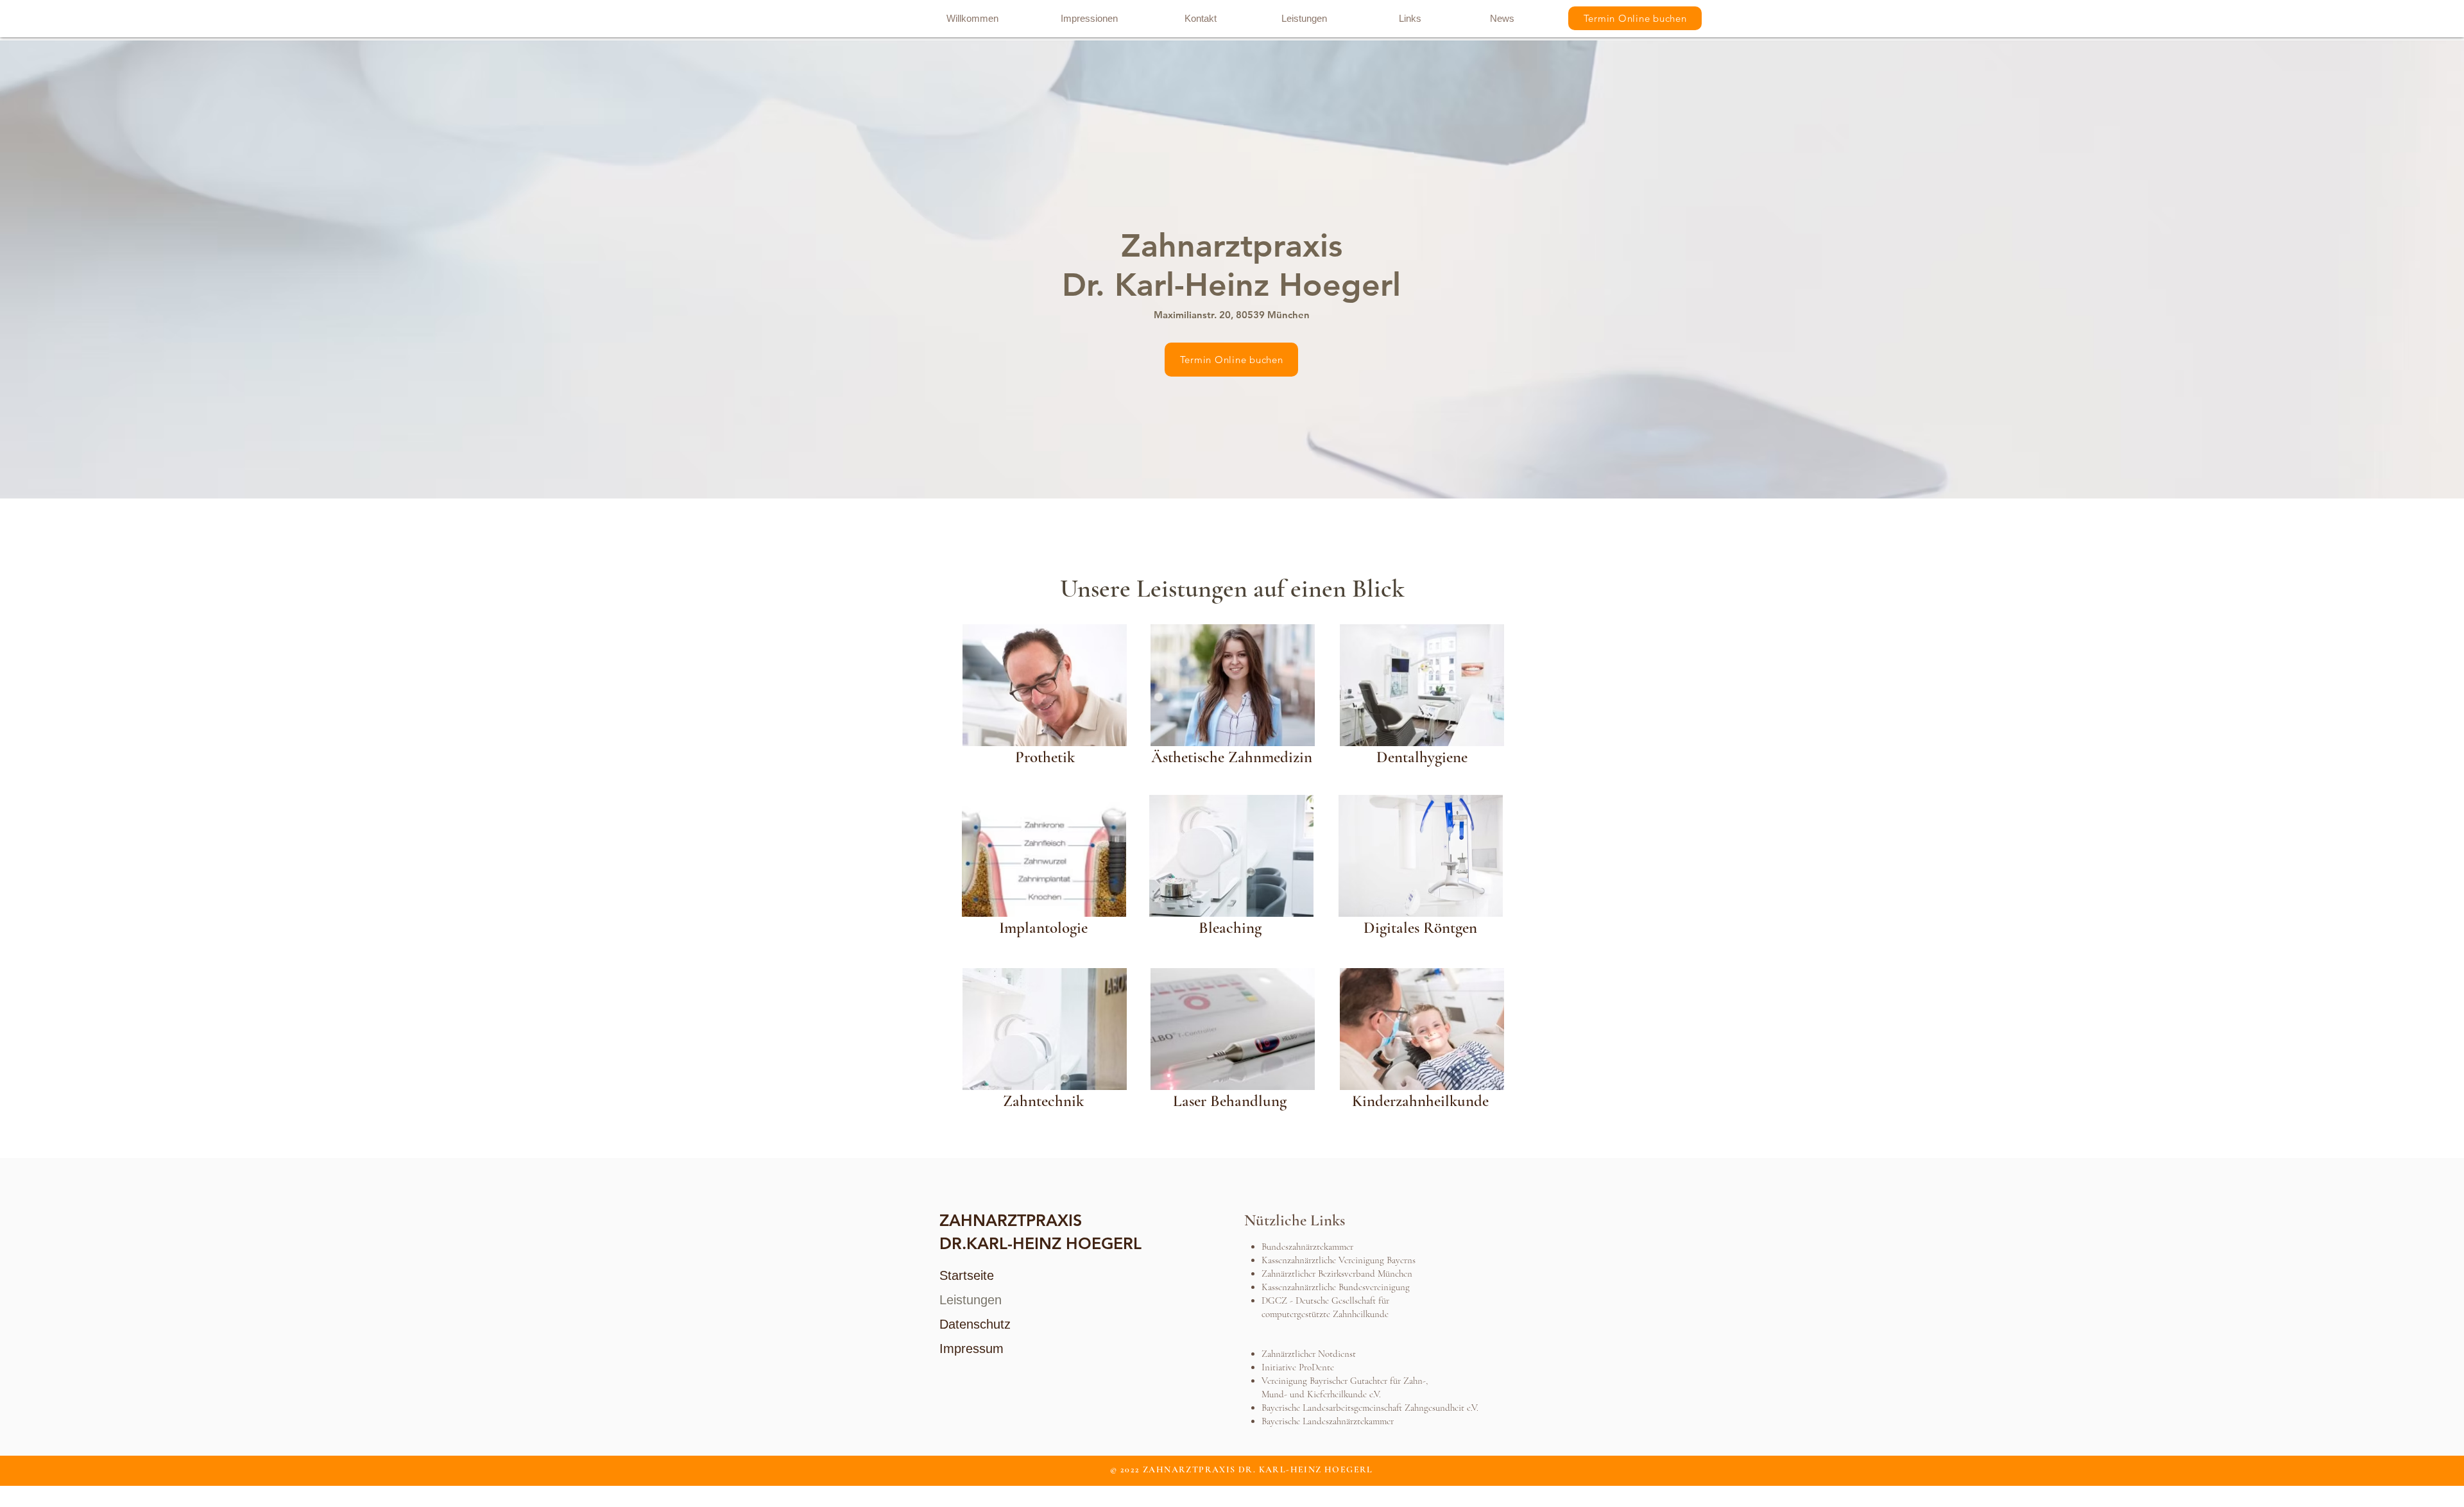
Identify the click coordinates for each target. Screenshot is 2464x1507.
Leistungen (971, 1300)
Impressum (971, 1349)
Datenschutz (975, 1324)
